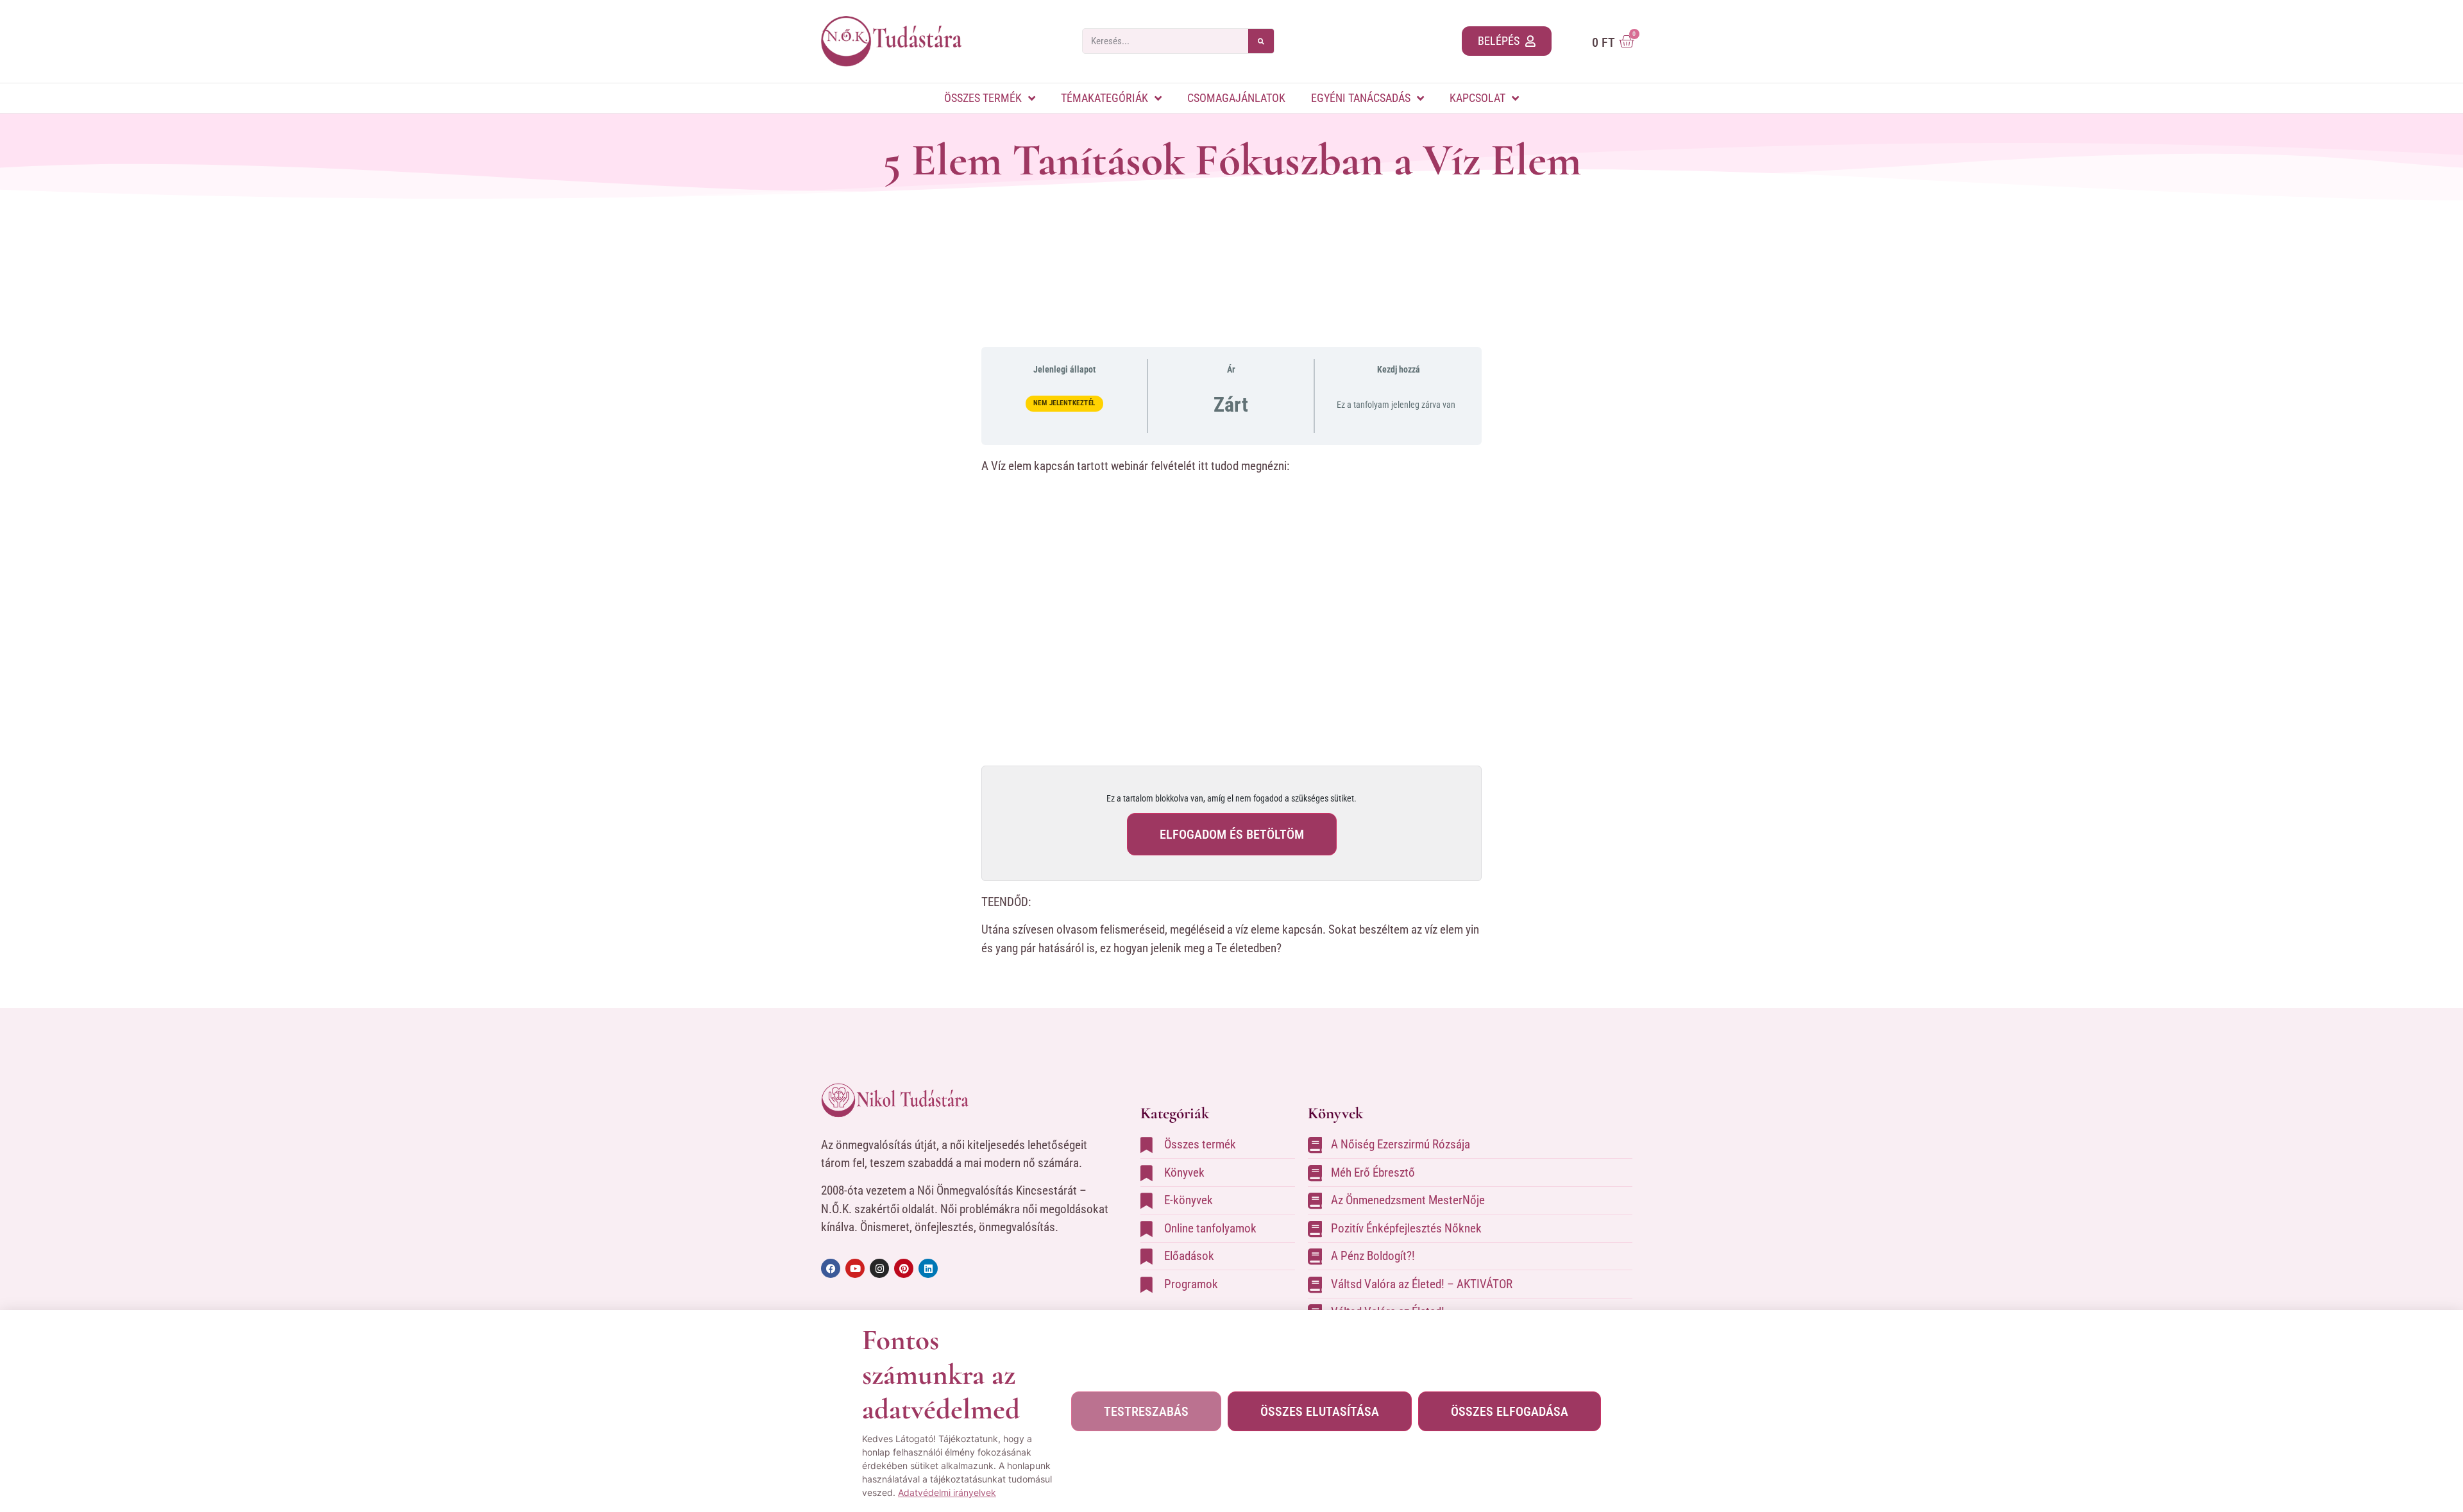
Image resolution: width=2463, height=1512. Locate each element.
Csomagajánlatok (1236, 98)
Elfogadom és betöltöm (1232, 834)
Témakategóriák (1105, 98)
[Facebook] (831, 1268)
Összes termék (983, 98)
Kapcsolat (1477, 98)
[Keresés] (1261, 41)
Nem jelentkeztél (1064, 403)
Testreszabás (1146, 1411)
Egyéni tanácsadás (1361, 98)
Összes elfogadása (1510, 1411)
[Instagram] (879, 1268)
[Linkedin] (928, 1268)
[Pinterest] (904, 1268)
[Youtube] (855, 1268)
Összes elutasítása (1320, 1411)
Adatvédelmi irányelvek (947, 1492)
